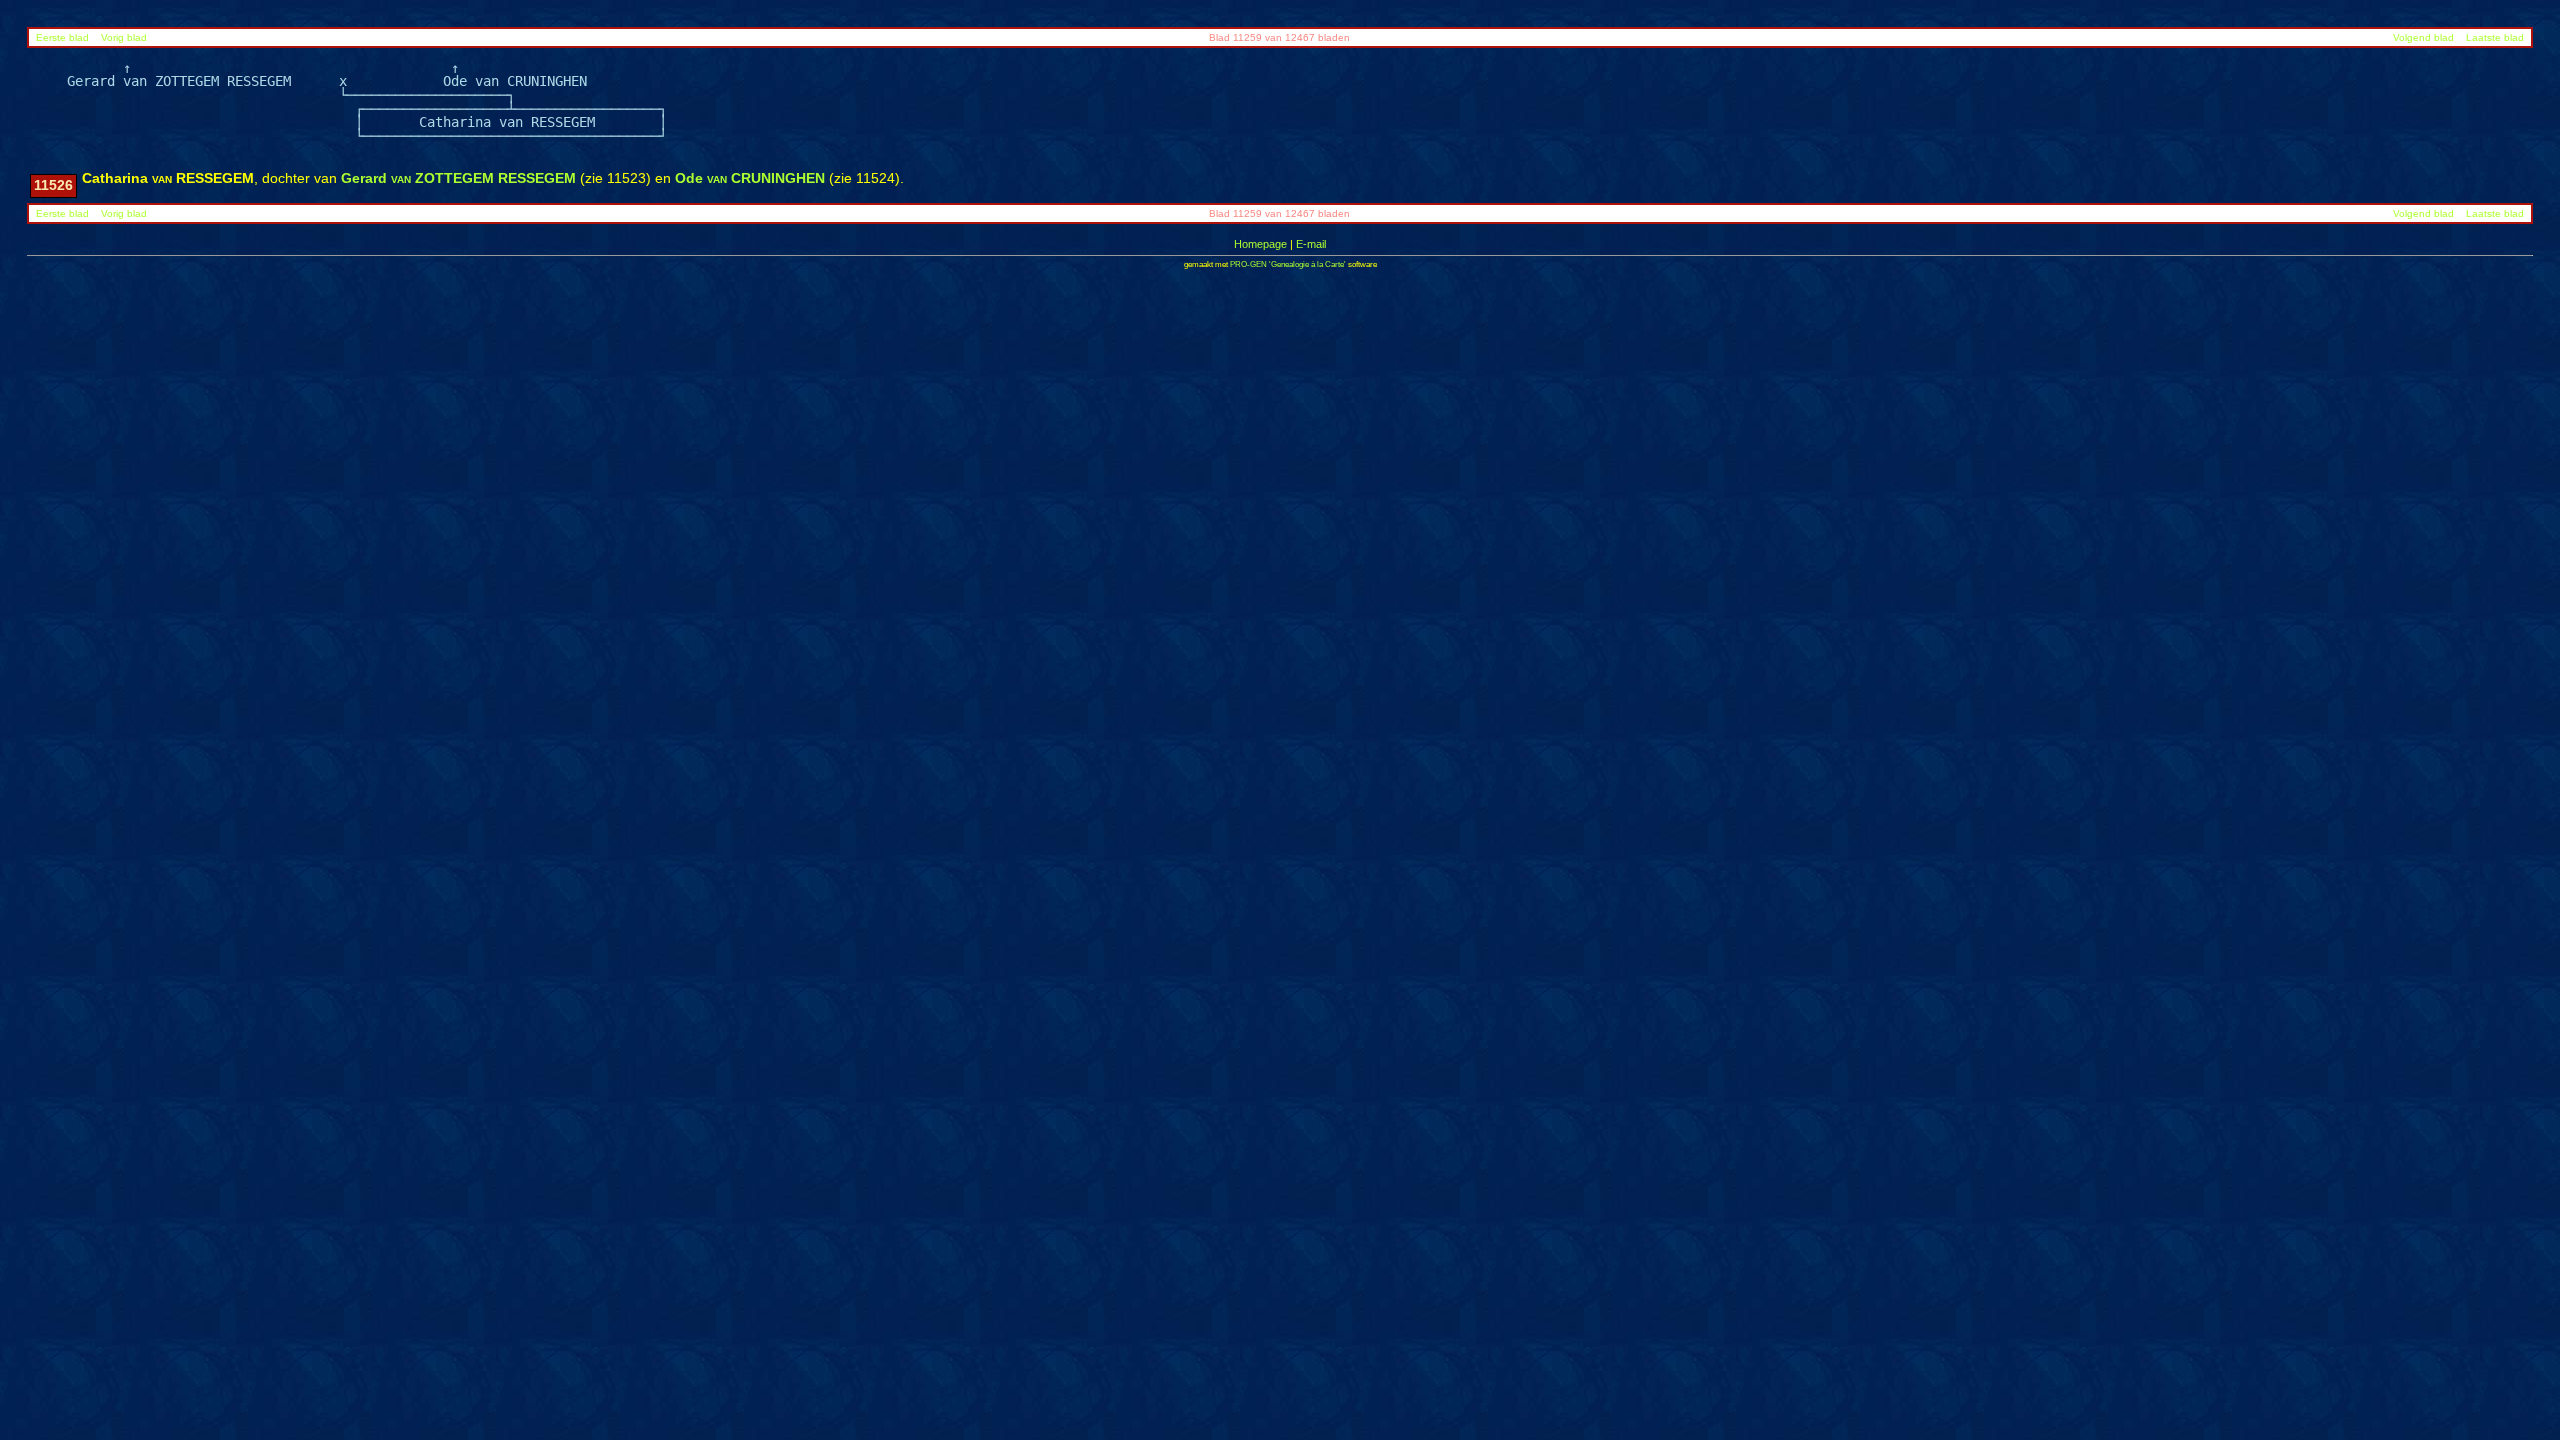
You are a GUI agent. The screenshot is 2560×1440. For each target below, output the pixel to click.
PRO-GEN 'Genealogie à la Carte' (1288, 264)
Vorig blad (124, 37)
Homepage (1260, 244)
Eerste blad (62, 37)
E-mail (1311, 244)
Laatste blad (2495, 37)
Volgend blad (2423, 37)
